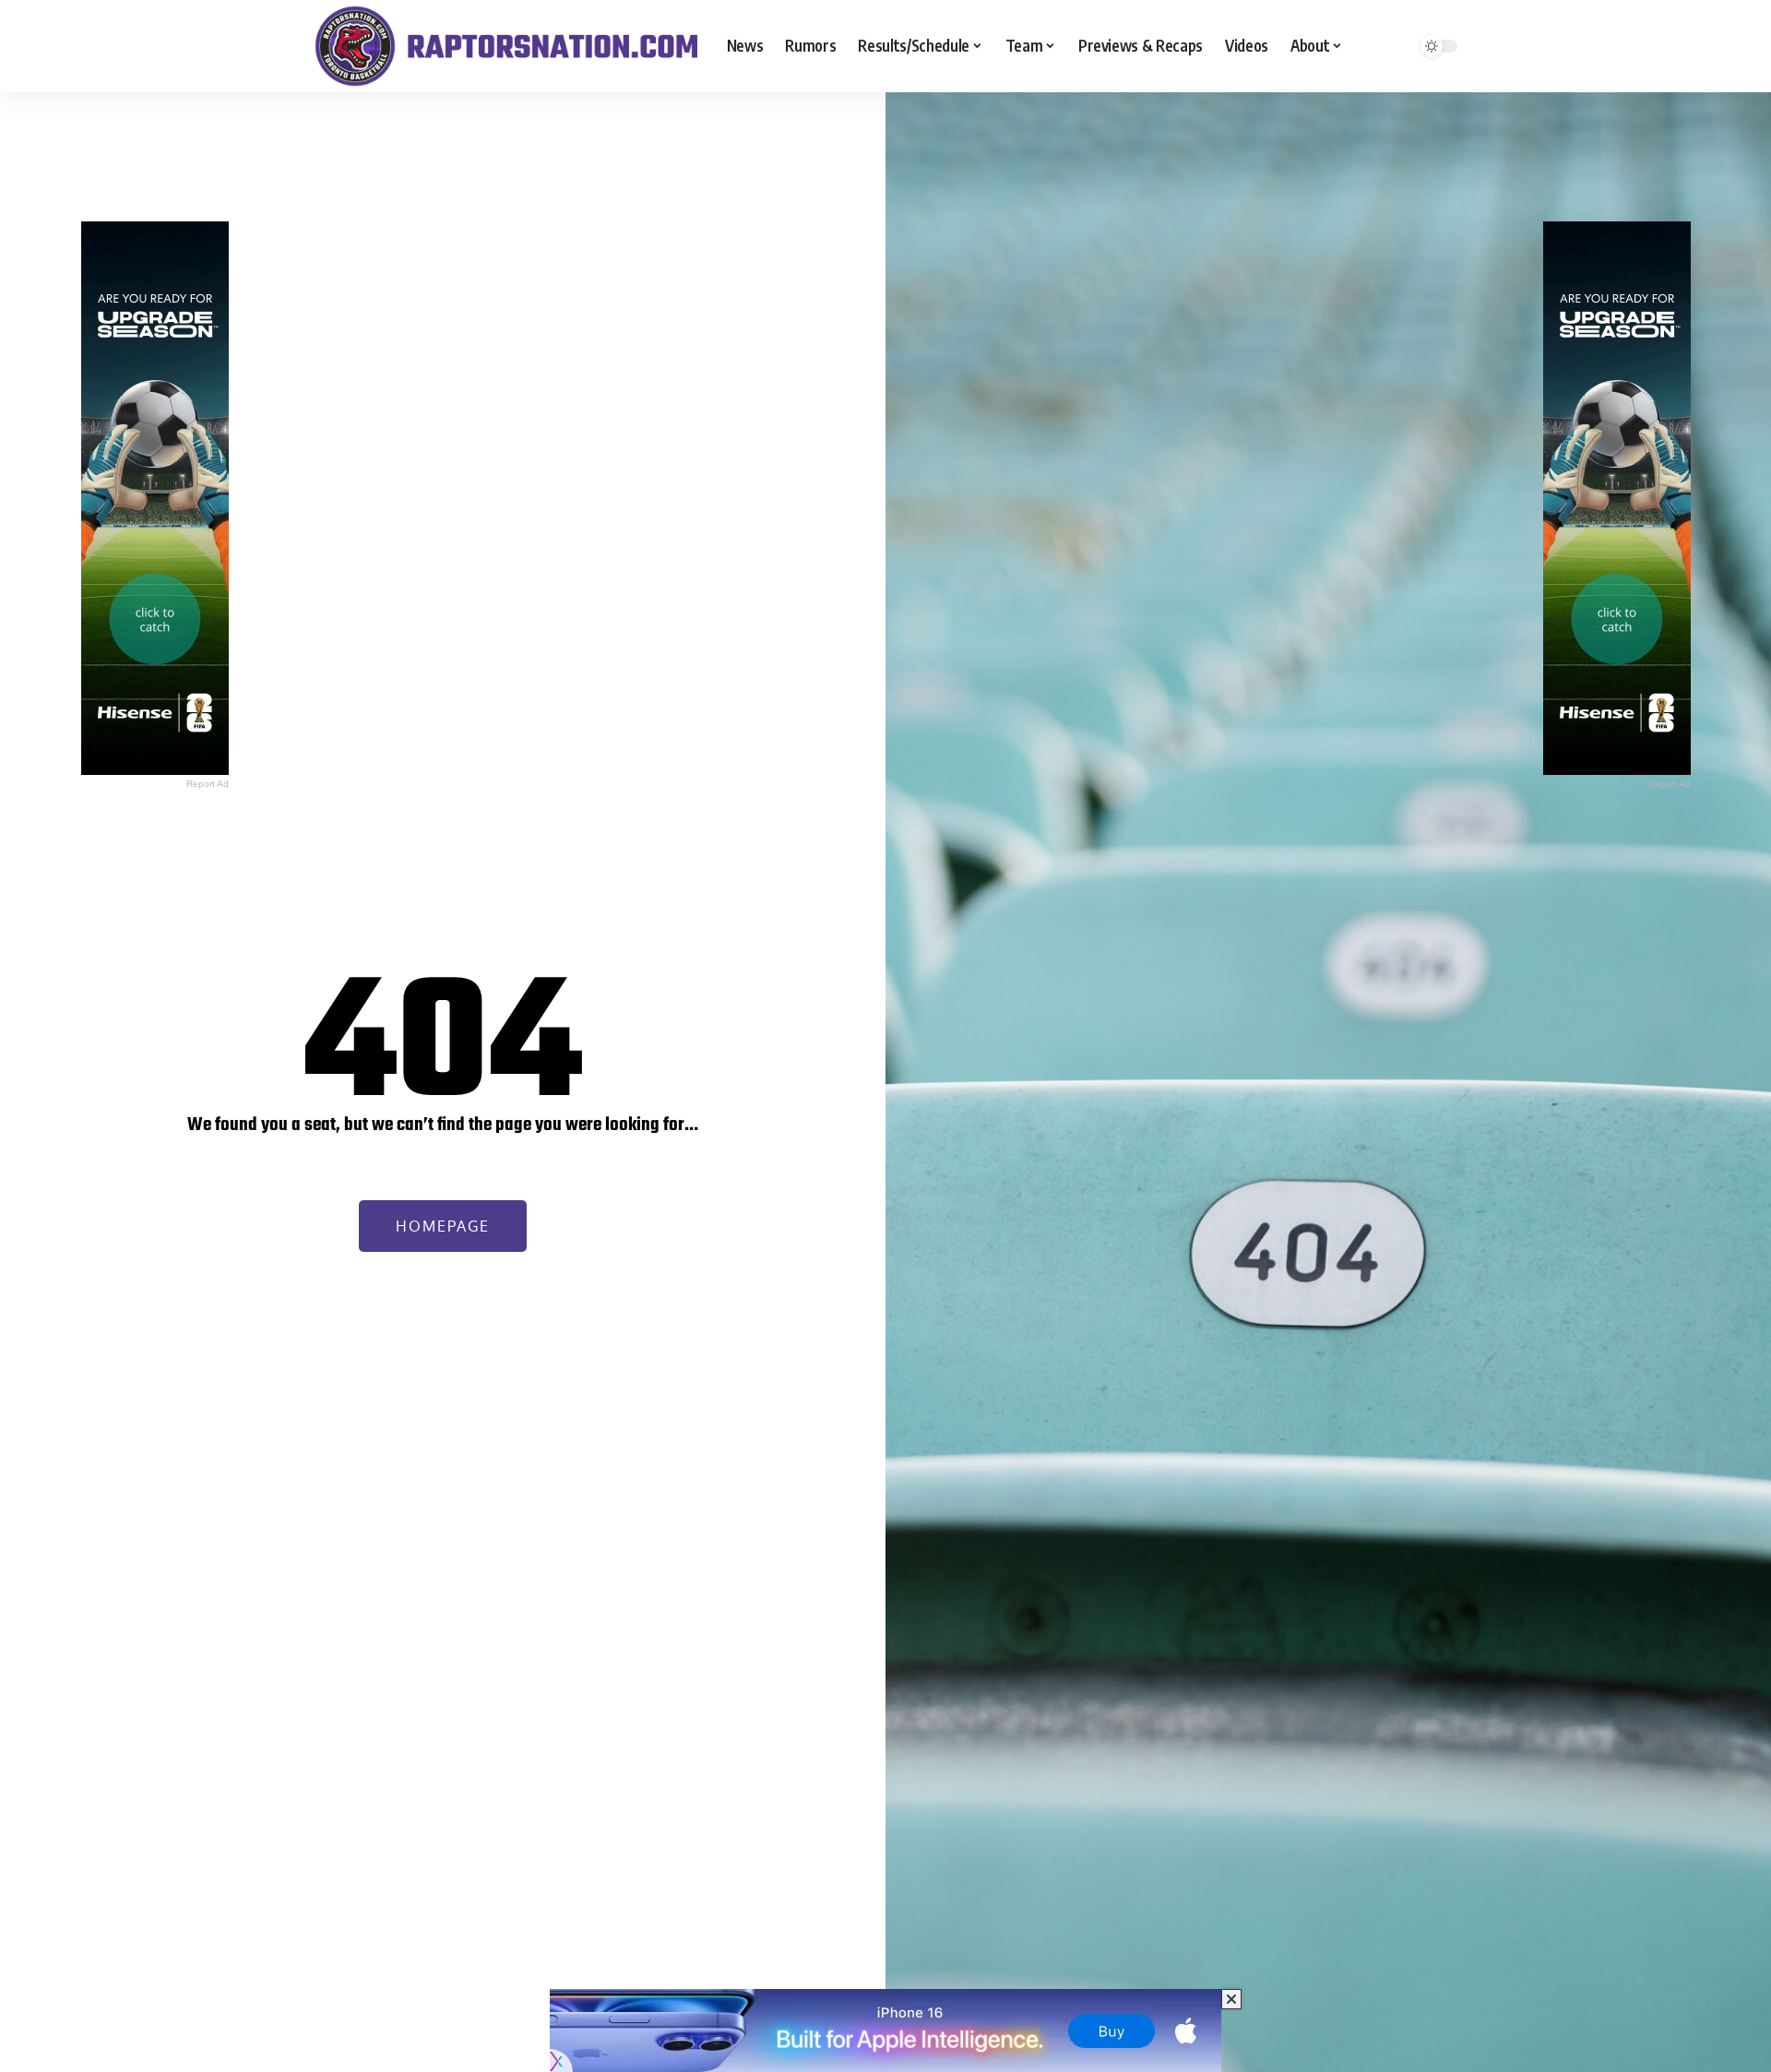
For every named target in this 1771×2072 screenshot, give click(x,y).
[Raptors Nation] (505, 46)
